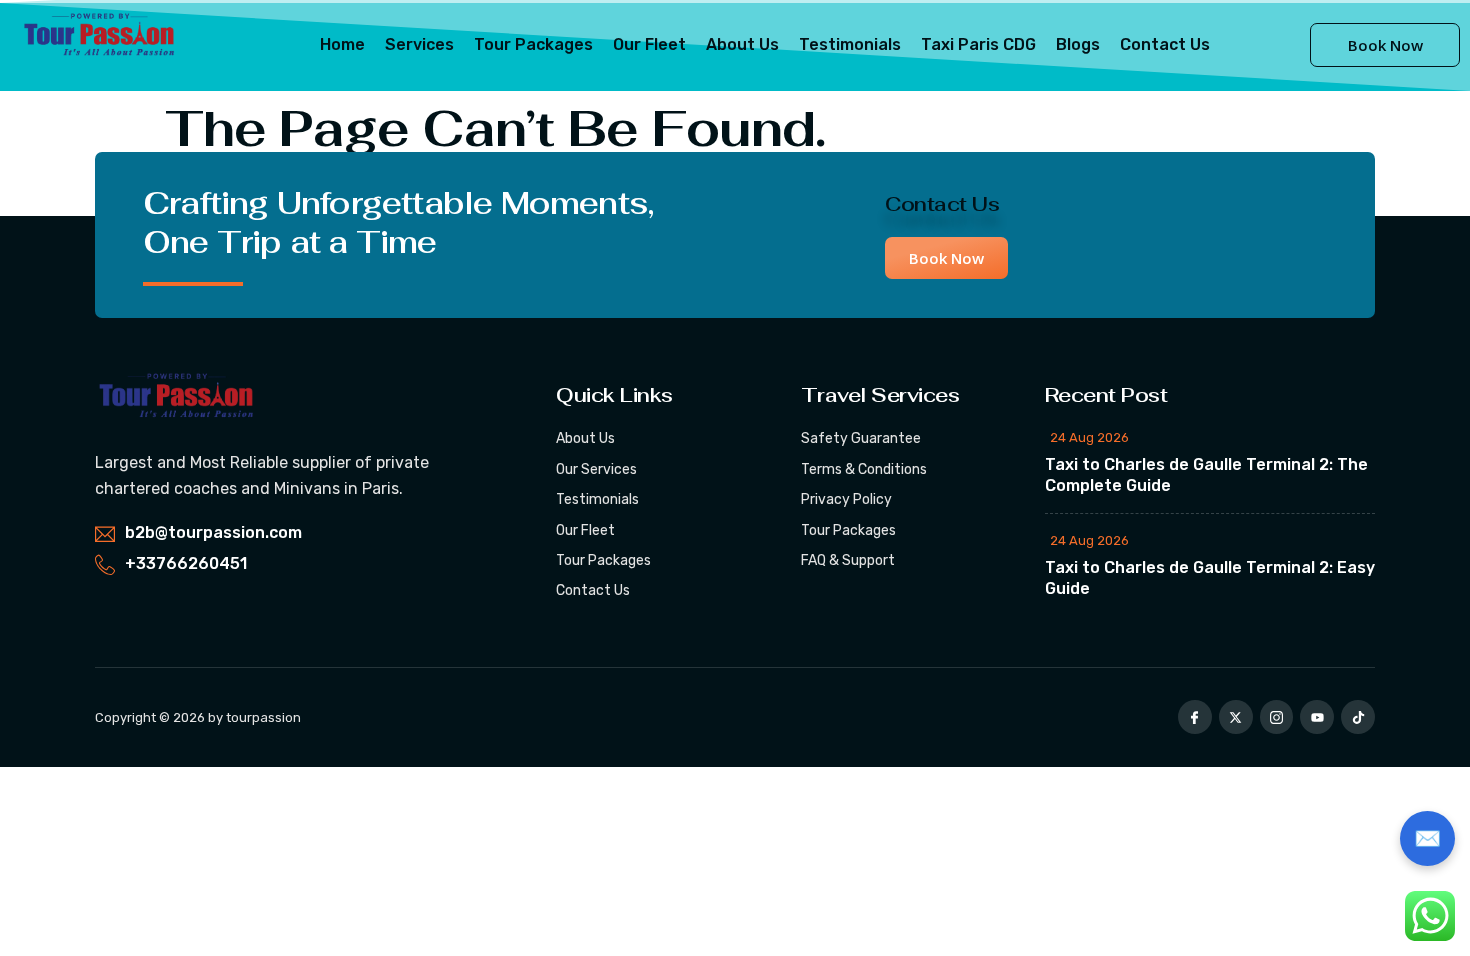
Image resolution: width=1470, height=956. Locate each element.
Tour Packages (533, 44)
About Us (742, 44)
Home (342, 44)
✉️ (1427, 838)
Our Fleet (649, 44)
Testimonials (850, 44)
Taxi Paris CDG (978, 44)
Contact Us (1165, 44)
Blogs (1078, 44)
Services (419, 44)
